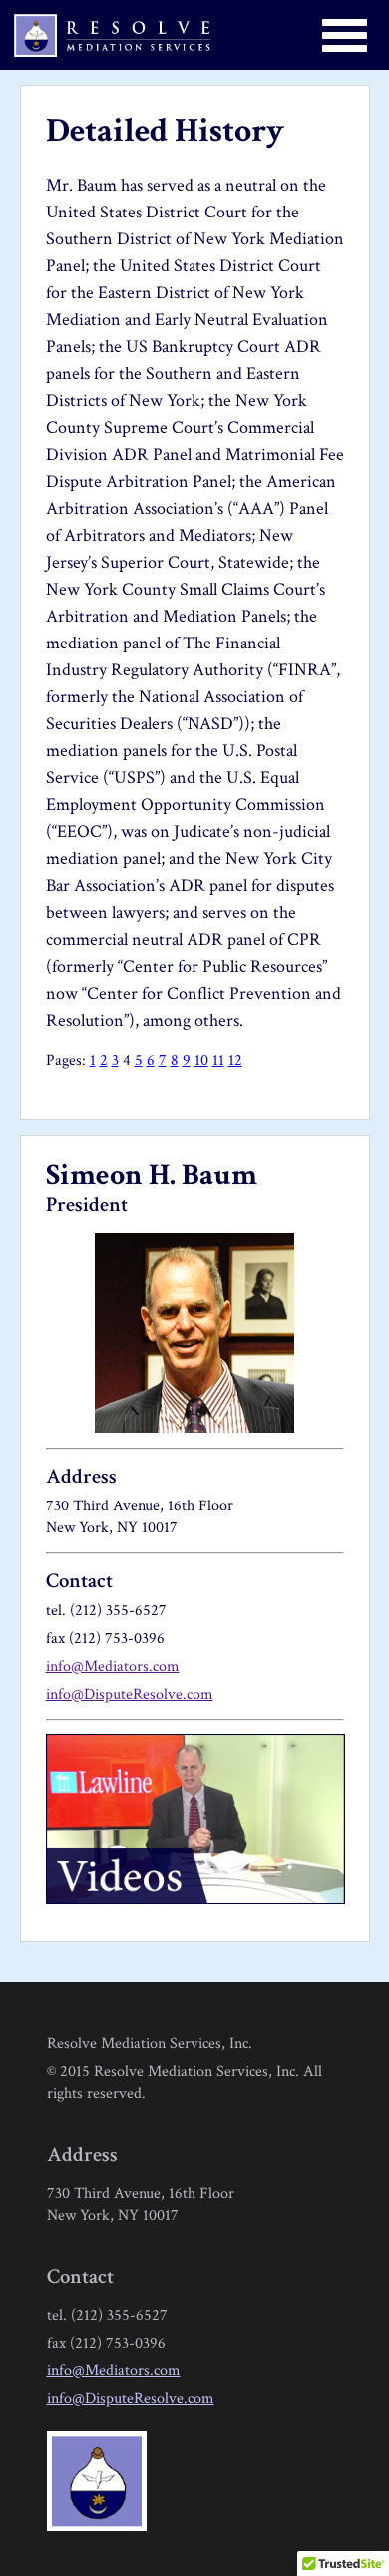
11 (218, 1060)
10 (201, 1060)
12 (235, 1060)
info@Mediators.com (113, 1667)
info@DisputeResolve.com (130, 1695)
